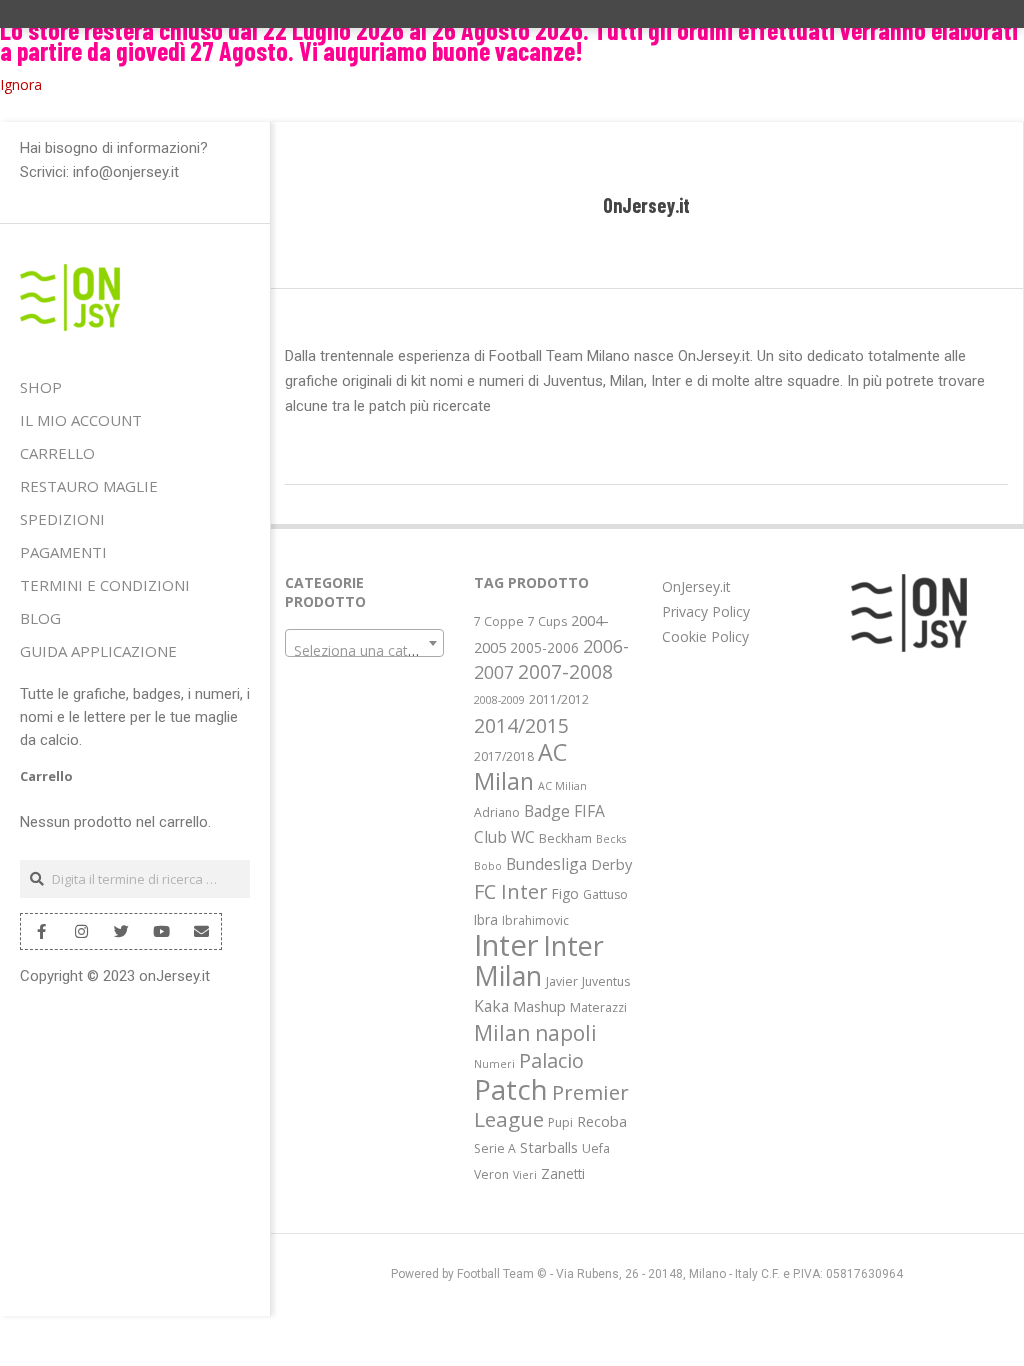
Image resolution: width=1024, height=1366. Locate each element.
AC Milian (562, 786)
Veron (491, 1174)
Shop (41, 387)
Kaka (491, 1006)
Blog (40, 618)
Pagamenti (63, 552)
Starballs (549, 1147)
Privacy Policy (706, 611)
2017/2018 (504, 756)
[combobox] (364, 643)
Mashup (539, 1006)
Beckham (565, 838)
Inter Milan (539, 960)
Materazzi (598, 1007)
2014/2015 (521, 725)
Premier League (551, 1105)
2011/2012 (559, 699)
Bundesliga (546, 864)
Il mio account (81, 420)
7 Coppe (499, 621)
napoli (566, 1032)
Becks (611, 839)
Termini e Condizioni (105, 585)
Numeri (494, 1064)
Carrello (57, 453)
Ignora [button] (21, 84)
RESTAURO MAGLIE (89, 486)
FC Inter (511, 891)
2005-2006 (544, 647)
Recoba (602, 1121)
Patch (511, 1089)
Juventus (606, 981)
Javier (562, 981)
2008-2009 (499, 700)
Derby (611, 864)
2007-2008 (565, 672)
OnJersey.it (696, 586)
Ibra (486, 919)
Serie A (495, 1148)
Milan (502, 1032)
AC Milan (520, 766)
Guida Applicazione (98, 651)
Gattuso (605, 894)
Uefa (596, 1148)
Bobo (488, 866)
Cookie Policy (705, 636)
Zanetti (563, 1173)
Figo (565, 893)
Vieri (525, 1175)
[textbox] (364, 651)
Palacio (551, 1060)
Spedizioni (62, 519)
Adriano (497, 812)
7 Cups (547, 621)
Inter (506, 945)
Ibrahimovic (535, 920)
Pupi (560, 1122)
